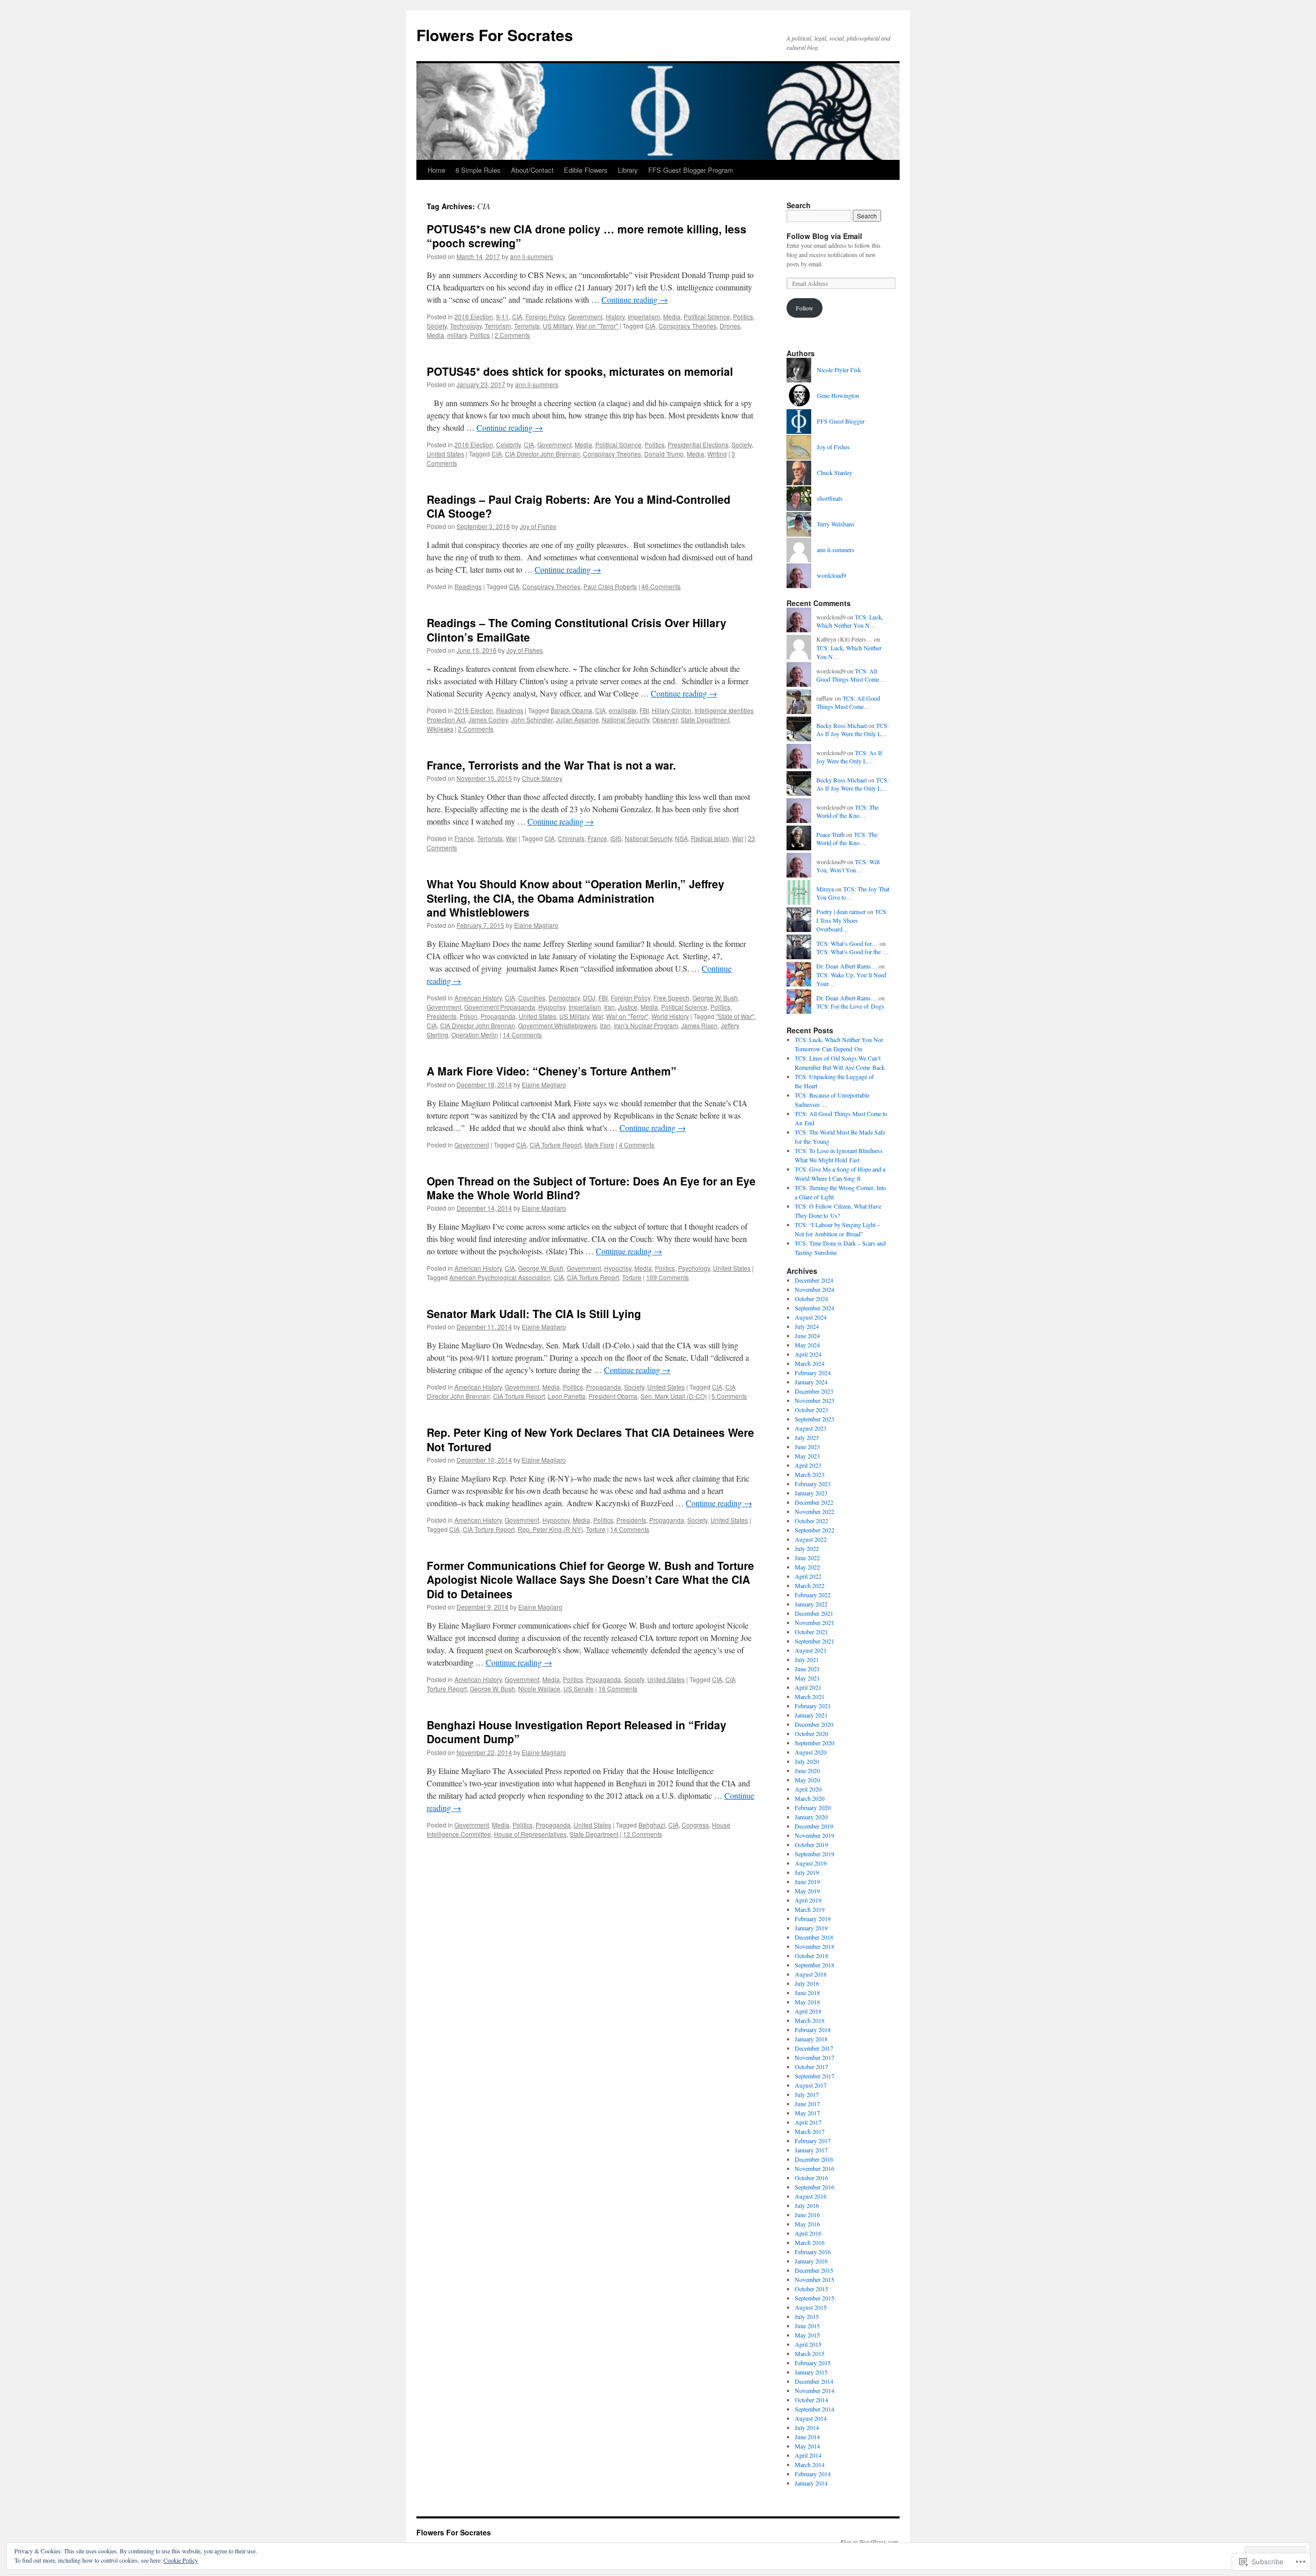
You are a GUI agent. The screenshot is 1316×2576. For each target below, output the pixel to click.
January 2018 (811, 2039)
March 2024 (810, 1363)
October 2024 (811, 1299)
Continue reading (635, 299)
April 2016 (808, 2233)
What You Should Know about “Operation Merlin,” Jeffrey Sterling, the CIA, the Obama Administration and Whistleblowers (575, 898)
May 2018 (807, 2002)
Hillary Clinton (672, 710)
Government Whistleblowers (558, 1025)
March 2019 (810, 1909)
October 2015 (811, 2289)
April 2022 (808, 1576)
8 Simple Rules (478, 170)
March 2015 (810, 2353)
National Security (626, 719)
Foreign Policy (545, 316)
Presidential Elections (698, 444)
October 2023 (811, 1410)
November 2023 (815, 1400)
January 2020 (811, 1817)
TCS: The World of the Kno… (847, 811)
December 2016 (814, 2159)
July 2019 (807, 1872)
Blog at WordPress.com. (870, 2542)
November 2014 (815, 2390)
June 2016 (807, 2215)
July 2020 (807, 1761)
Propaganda (498, 1016)
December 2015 (814, 2270)
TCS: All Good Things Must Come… (851, 675)
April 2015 (808, 2344)
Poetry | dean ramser (841, 911)
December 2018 (814, 1937)
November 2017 (815, 2057)
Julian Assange (577, 719)
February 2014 (813, 2474)
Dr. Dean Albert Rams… (847, 966)
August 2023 (811, 1428)
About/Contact (532, 170)
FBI (644, 710)
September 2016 (815, 2187)
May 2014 (807, 2446)
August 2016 (811, 2196)
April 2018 (808, 2011)
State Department (705, 719)
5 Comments (729, 1396)
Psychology (694, 1268)
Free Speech (671, 998)
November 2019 (815, 1835)
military (457, 335)
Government (585, 316)
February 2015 (813, 2363)
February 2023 (813, 1484)
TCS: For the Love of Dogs (850, 1006)
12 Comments (643, 1834)
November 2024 (815, 1289)
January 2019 (811, 1928)
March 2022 (810, 1585)
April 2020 (808, 1789)
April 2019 (808, 1900)
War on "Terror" (597, 326)
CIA (517, 316)
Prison (469, 1016)
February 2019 (813, 1919)
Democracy (564, 998)
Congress (695, 1825)
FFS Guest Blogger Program (691, 170)
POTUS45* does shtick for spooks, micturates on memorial (580, 371)
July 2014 (807, 2427)
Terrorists (527, 326)
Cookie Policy (181, 2560)
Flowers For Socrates (495, 35)
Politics (743, 316)
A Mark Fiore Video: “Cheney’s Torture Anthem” (552, 1071)
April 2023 (808, 1465)
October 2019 (811, 1844)
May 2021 (807, 1678)
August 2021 (811, 1650)
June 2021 (807, 1669)
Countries (532, 998)
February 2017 (813, 2141)
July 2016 (807, 2205)
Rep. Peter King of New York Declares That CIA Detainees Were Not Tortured (590, 1439)
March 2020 (810, 1798)
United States (445, 454)
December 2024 (814, 1280)
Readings (468, 586)
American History (478, 998)
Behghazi (652, 1825)
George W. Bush (715, 998)
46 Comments (661, 586)
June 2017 (807, 2104)
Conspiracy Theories (688, 326)
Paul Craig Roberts (610, 586)
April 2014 (808, 2455)
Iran (609, 1007)
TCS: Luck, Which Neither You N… (850, 621)
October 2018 (811, 1956)
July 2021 (807, 1659)
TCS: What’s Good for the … (853, 952)
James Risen (699, 1025)
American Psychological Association (500, 1277)
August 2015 (811, 2307)
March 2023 (810, 1474)
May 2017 (807, 2113)
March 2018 (810, 2020)
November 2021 (815, 1622)
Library (628, 170)
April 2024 (808, 1354)
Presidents (442, 1016)
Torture (632, 1277)
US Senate (579, 1688)
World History (670, 1016)
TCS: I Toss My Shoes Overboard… (852, 920)
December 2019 (814, 1826)
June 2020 (807, 1770)
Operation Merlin (475, 1035)
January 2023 (811, 1493)
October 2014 (811, 2400)
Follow (805, 308)
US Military (558, 326)
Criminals (571, 838)
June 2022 (807, 1558)
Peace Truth (830, 834)
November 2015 (815, 2279)
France (464, 838)
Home (436, 170)
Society (437, 326)
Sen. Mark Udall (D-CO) (674, 1396)
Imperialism (644, 316)
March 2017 (810, 2131)
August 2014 (811, 2418)
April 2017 (808, 2122)
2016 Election (474, 316)
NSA (681, 838)
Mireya (825, 889)
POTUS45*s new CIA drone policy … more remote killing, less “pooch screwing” (587, 236)
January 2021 (811, 1715)
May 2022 (807, 1567)
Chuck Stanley (542, 778)
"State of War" (735, 1016)
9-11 (502, 316)
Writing (717, 454)
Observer (665, 719)
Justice (628, 1007)
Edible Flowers (586, 170)
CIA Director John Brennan (542, 454)
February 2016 (813, 2252)
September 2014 (815, 2409)
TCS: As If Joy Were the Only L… (853, 730)
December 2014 (814, 2381)
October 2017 (811, 2067)
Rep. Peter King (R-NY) (550, 1529)
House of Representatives (530, 1834)
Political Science (707, 316)
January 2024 (811, 1382)
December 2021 (814, 1613)
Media (672, 316)
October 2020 (811, 1733)
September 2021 (815, 1641)
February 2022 (813, 1595)
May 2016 (807, 2224)
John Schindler (532, 719)
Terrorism (498, 326)
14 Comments (522, 1035)
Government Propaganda (500, 1007)
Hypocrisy (552, 1007)
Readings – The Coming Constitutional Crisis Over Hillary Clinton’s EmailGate (577, 629)
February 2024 (813, 1373)
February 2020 (813, 1807)
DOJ (589, 998)
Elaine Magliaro (536, 925)
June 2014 (807, 2437)
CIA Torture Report (555, 1145)
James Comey (488, 719)
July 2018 (807, 1983)
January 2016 (811, 2261)
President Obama (613, 1396)
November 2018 (815, 1946)
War (511, 838)
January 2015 (811, 2372)
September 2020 (815, 1743)
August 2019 (811, 1863)
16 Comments (618, 1688)
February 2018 (813, 2030)
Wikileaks (440, 729)
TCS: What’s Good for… (847, 943)
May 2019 (807, 1891)
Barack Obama (571, 710)
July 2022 (807, 1548)
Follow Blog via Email (824, 236)
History (615, 316)
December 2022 (814, 1502)
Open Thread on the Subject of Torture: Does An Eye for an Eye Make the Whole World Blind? (591, 1188)
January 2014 (811, 2483)
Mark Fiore (599, 1145)
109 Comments (668, 1277)
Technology (466, 326)
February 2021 (813, 1706)
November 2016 (815, 2168)
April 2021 (808, 1687)
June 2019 (807, 1881)
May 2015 (807, 2335)
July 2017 (807, 2094)
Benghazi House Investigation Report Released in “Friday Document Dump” (577, 1732)
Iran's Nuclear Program (646, 1025)
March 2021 (810, 1696)
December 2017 (814, 2048)
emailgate (623, 710)
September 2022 (815, 1530)
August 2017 (811, 2085)
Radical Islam (710, 838)
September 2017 (815, 2076)
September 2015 (815, 2298)
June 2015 (807, 2326)
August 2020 (811, 1752)
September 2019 (815, 1854)
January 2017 (811, 2150)
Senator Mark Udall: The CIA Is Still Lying (534, 1313)
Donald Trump (664, 454)
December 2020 (814, 1724)
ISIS (616, 838)
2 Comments (512, 335)
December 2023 (814, 1391)
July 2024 (807, 1326)
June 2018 (807, 1993)
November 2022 (815, 1511)
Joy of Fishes (538, 526)
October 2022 (811, 1521)
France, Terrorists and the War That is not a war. (551, 765)
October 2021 (811, 1632)
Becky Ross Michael (842, 725)
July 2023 (807, 1437)
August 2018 (811, 1974)
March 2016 (810, 2242)
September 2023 (815, 1419)
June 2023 (807, 1447)
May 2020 (807, 1780)
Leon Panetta (567, 1396)
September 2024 (815, 1308)
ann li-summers (532, 256)
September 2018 (815, 1965)
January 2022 (811, 1604)
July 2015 (807, 2316)
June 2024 (807, 1336)
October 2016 (811, 2178)
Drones (730, 326)
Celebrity (508, 444)
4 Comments (637, 1145)
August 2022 (811, 1539)
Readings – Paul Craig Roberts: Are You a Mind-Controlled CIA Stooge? (579, 506)
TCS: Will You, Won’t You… (848, 866)
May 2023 (807, 1456)
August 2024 (811, 1317)
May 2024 (807, 1345)
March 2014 (810, 2464)
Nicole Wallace (539, 1688)
